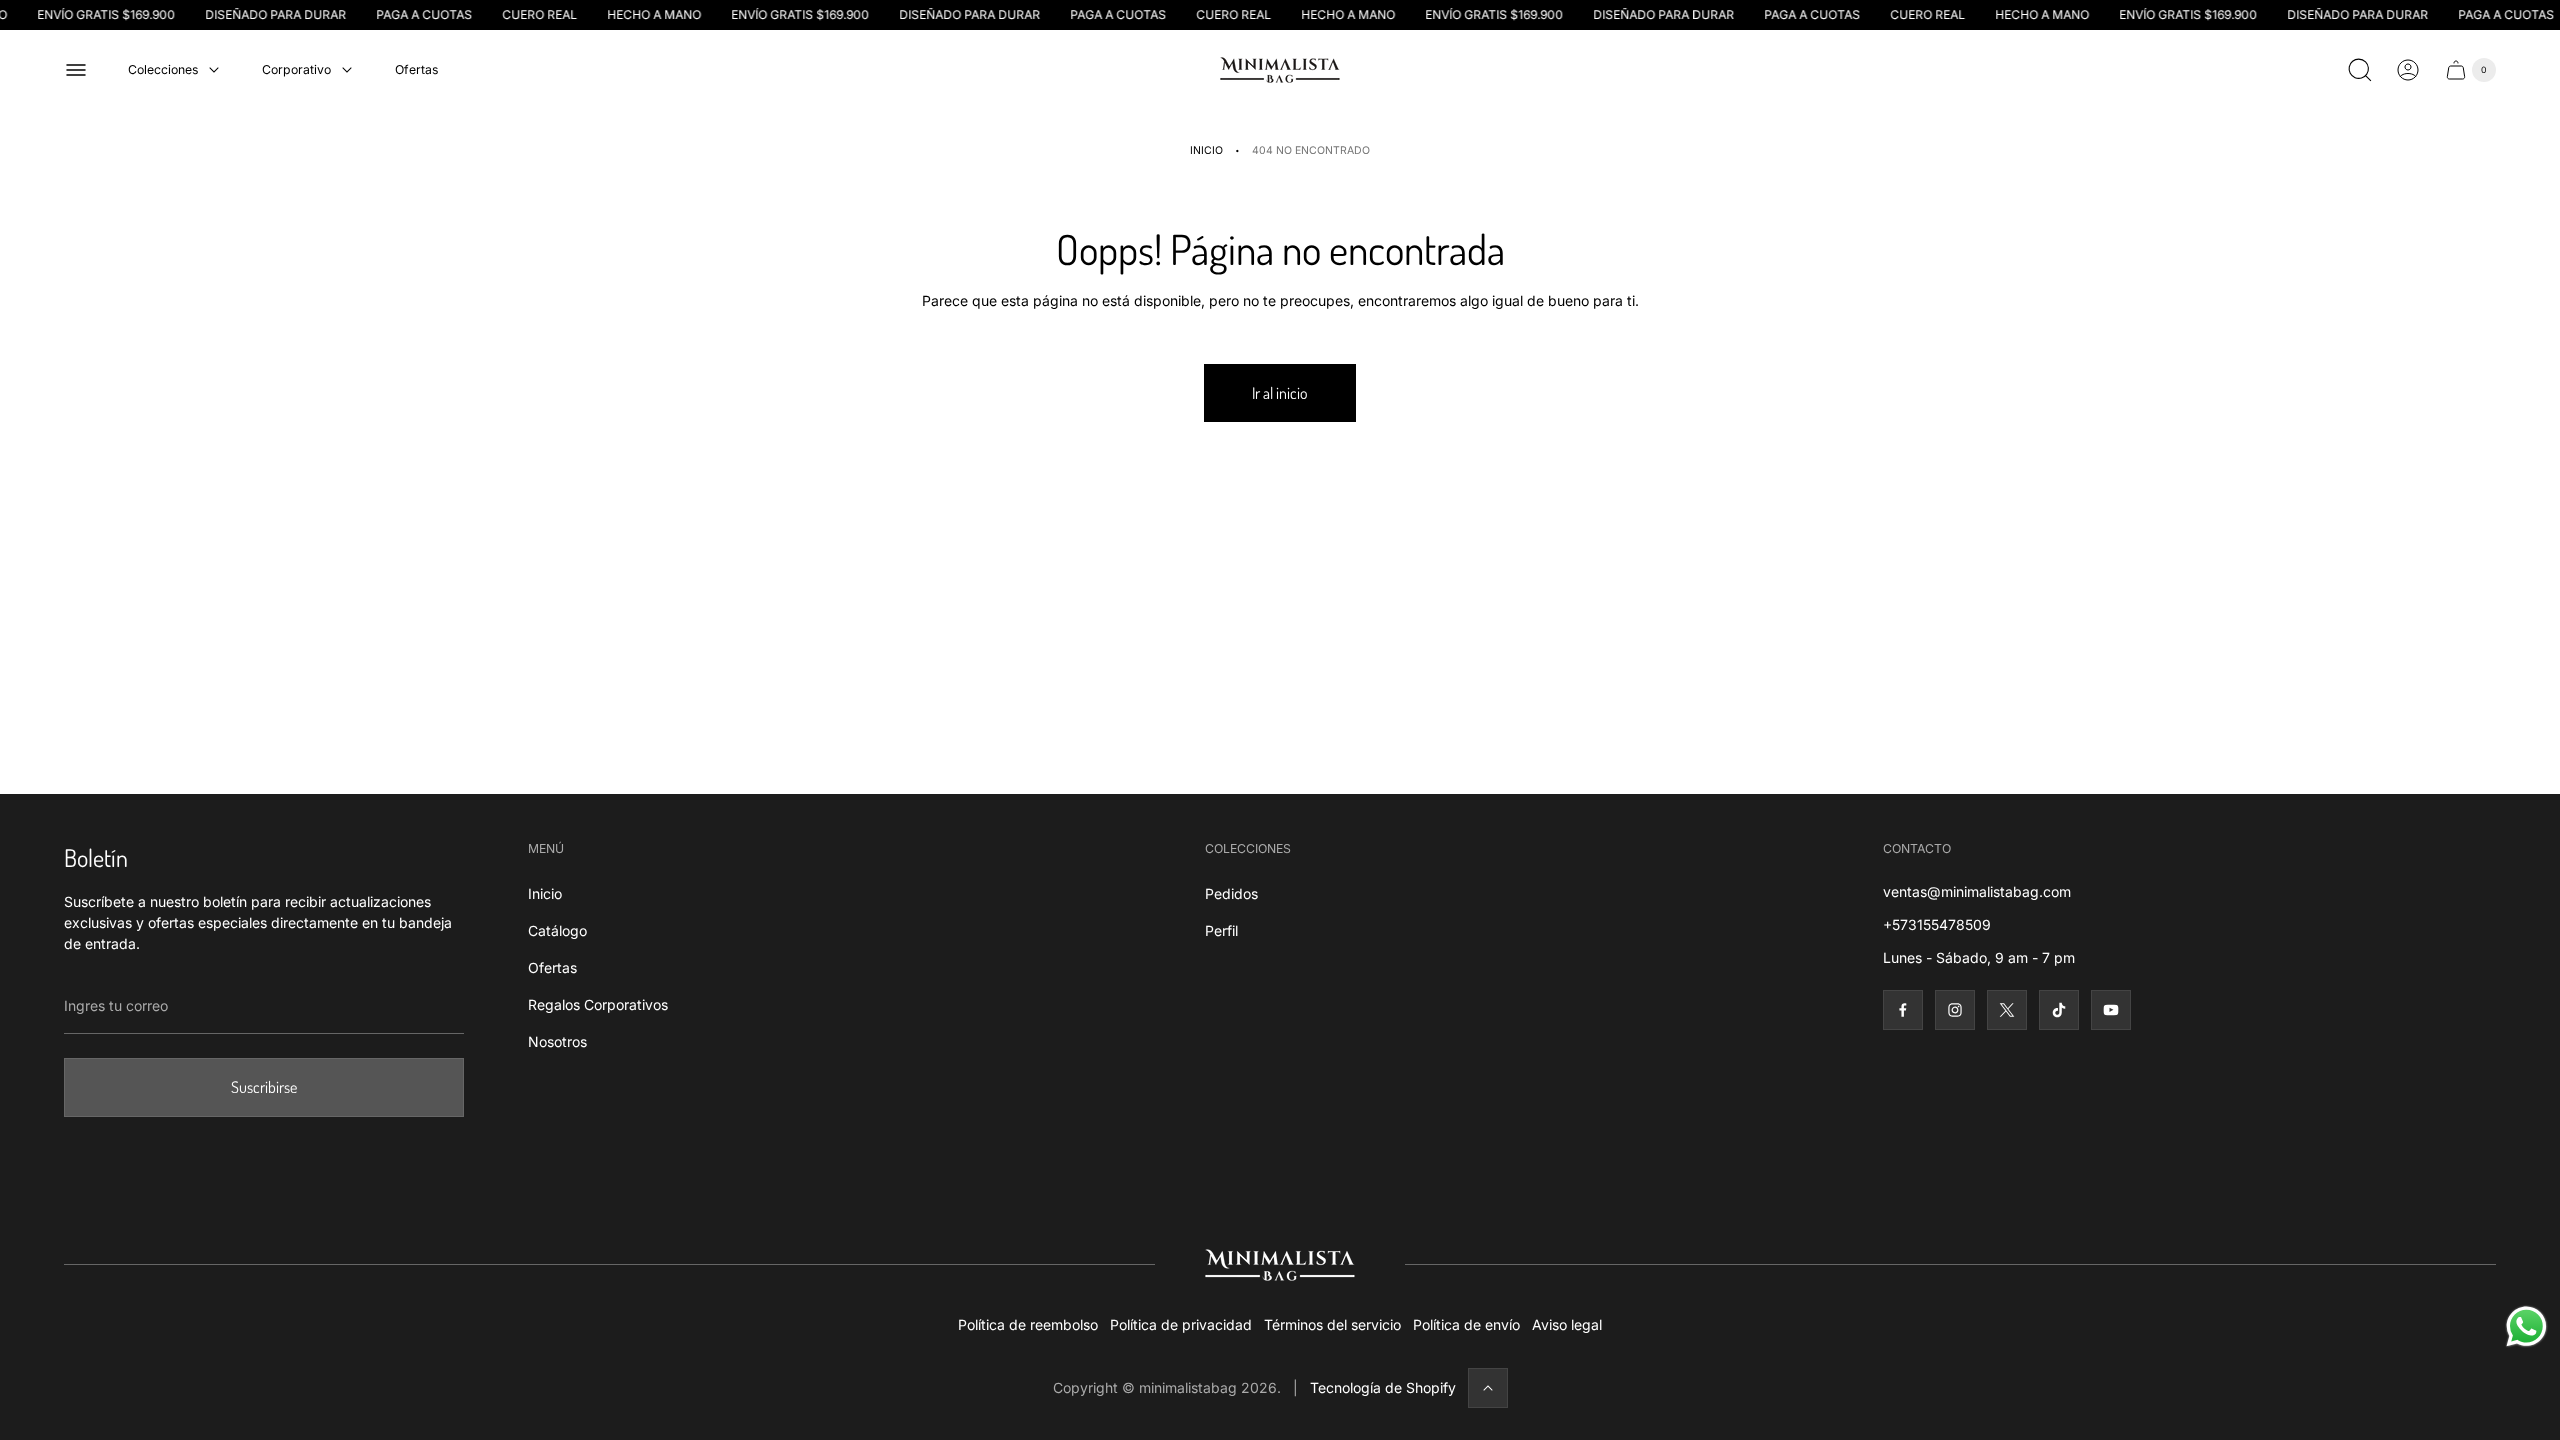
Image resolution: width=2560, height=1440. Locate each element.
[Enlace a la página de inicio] (1280, 1265)
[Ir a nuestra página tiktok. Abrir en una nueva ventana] (2059, 1010)
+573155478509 (1937, 924)
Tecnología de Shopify (1383, 1387)
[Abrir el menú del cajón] (76, 70)
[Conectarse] (2408, 70)
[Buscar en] (2360, 70)
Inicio (1206, 150)
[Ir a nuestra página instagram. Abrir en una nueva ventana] (1955, 1010)
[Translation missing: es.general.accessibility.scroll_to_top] (1488, 1388)
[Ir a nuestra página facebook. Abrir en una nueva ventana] (1903, 1010)
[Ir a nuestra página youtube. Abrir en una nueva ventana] (2111, 1010)
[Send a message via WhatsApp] (2526, 1326)
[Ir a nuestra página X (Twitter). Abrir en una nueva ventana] (2007, 1010)
